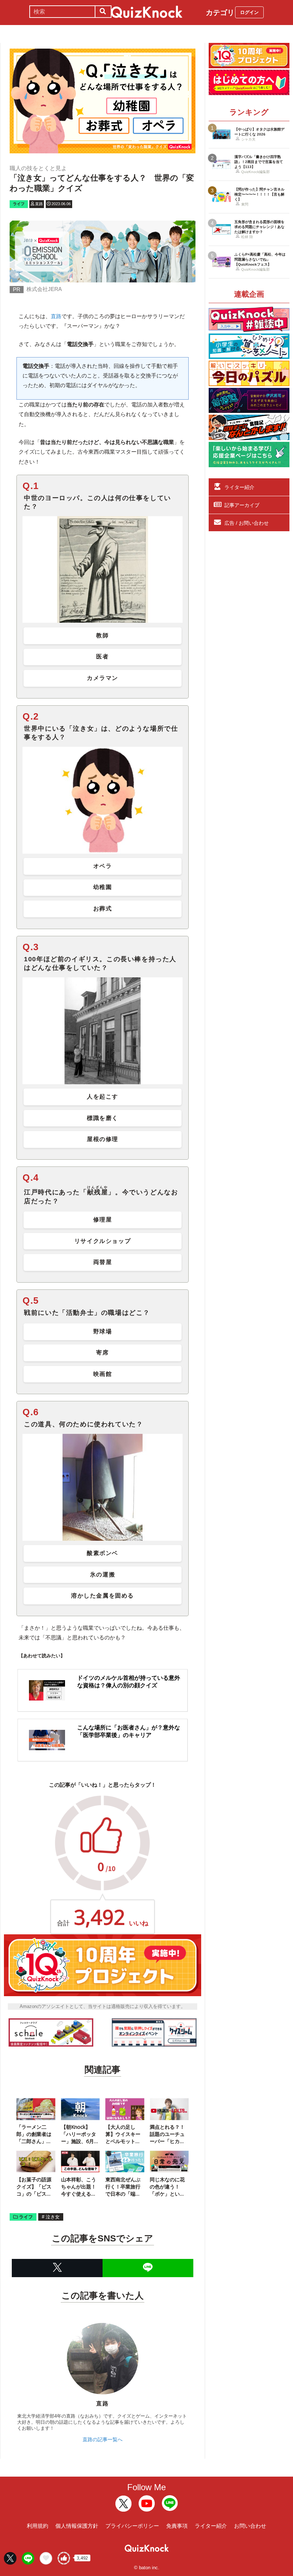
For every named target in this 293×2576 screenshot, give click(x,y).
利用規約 (38, 2526)
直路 (56, 316)
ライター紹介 (239, 487)
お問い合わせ (250, 2526)
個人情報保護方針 (77, 2526)
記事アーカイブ (242, 505)
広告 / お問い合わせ (247, 523)
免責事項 (177, 2526)
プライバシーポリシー (132, 2526)
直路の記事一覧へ (103, 2439)
